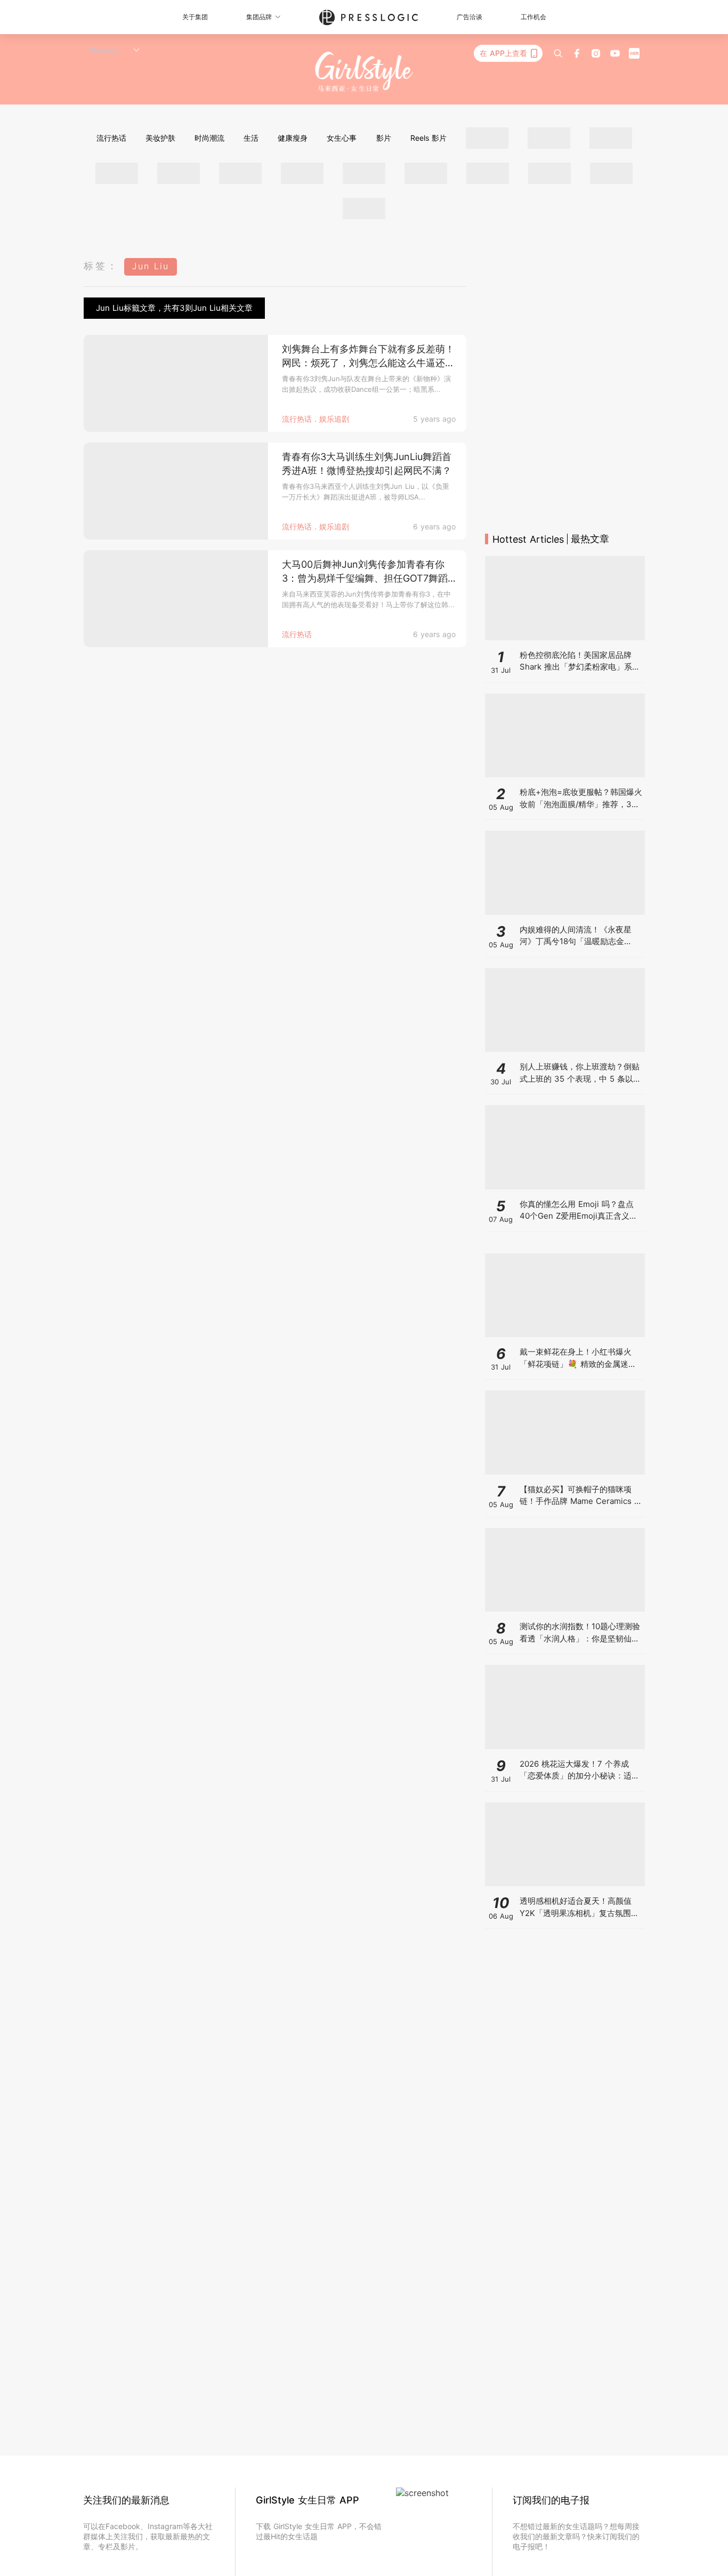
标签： (101, 266)
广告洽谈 (470, 17)
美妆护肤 (160, 138)
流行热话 (111, 138)
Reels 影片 (428, 138)
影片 (384, 138)
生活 (251, 138)
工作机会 (533, 17)
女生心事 (342, 138)
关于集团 (195, 17)
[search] (558, 53)
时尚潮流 (209, 138)
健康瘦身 (293, 138)
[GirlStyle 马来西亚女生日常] (364, 72)
